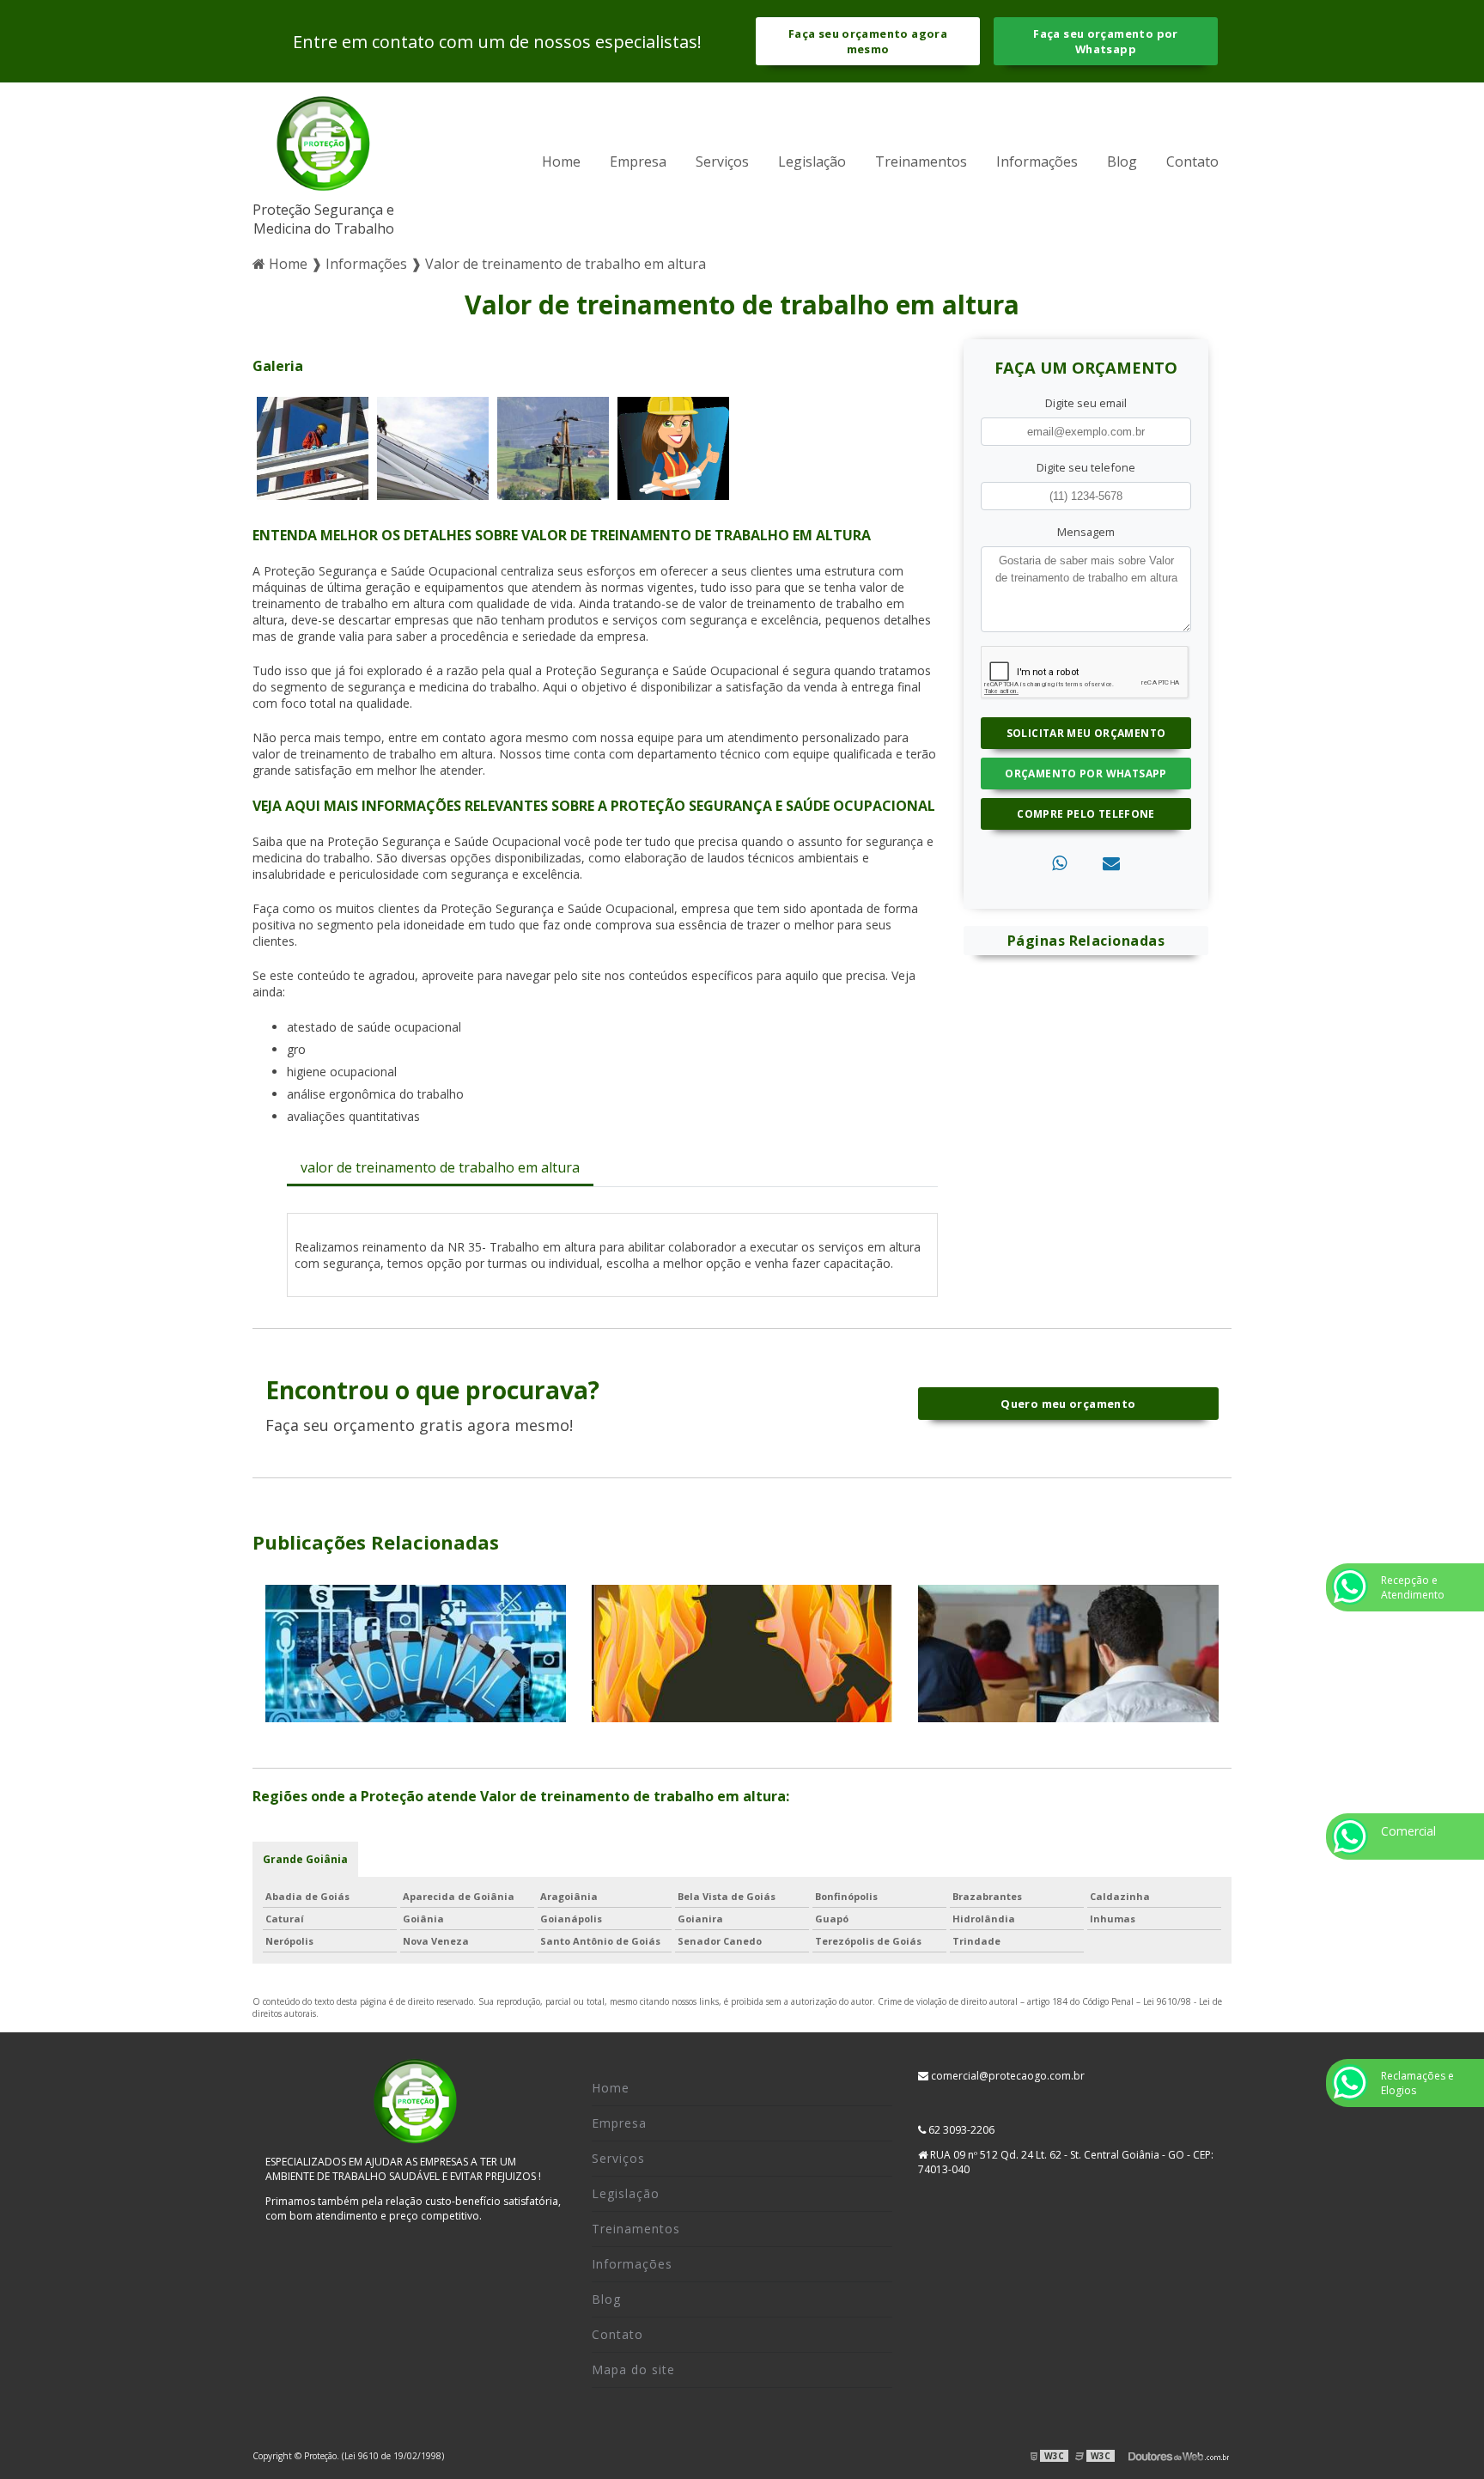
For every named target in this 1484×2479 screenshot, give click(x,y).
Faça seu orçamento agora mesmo (868, 41)
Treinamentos (921, 161)
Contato (1192, 161)
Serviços (722, 161)
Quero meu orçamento (1068, 1404)
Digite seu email (1086, 403)
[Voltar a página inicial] (324, 148)
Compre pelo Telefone (1086, 814)
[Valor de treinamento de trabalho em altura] (313, 447)
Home (561, 161)
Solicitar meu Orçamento (1086, 733)
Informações (1037, 161)
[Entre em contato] (1111, 863)
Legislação (812, 161)
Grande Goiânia (305, 1859)
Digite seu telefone (1086, 467)
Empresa (638, 161)
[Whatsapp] (1059, 863)
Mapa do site (633, 2369)
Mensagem (1086, 532)
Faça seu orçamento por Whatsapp (1105, 41)
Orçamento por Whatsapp (1086, 774)
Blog (1122, 161)
